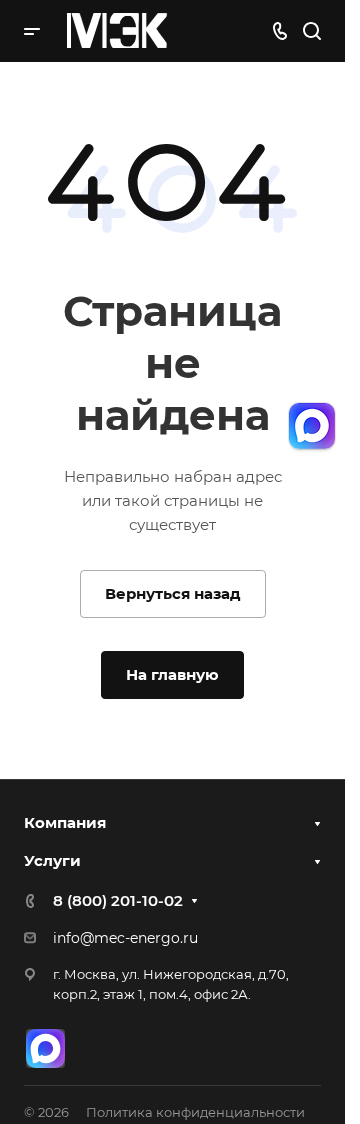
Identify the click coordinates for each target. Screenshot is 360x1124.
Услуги (52, 860)
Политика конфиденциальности (195, 1112)
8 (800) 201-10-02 (118, 900)
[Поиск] (311, 31)
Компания (65, 822)
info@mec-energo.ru (125, 938)
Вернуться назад (173, 593)
